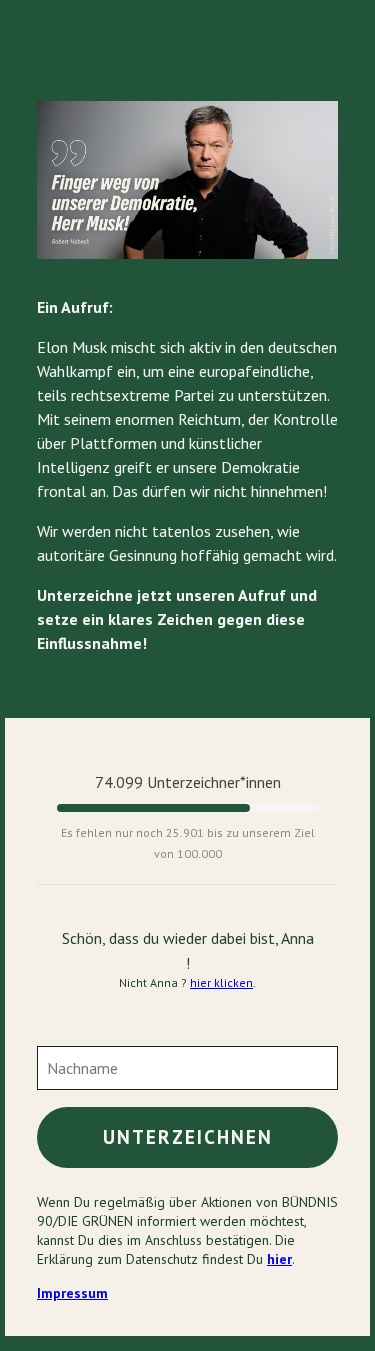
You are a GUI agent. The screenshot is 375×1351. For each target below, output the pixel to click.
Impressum (72, 1293)
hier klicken (221, 983)
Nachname (80, 1056)
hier (279, 1259)
